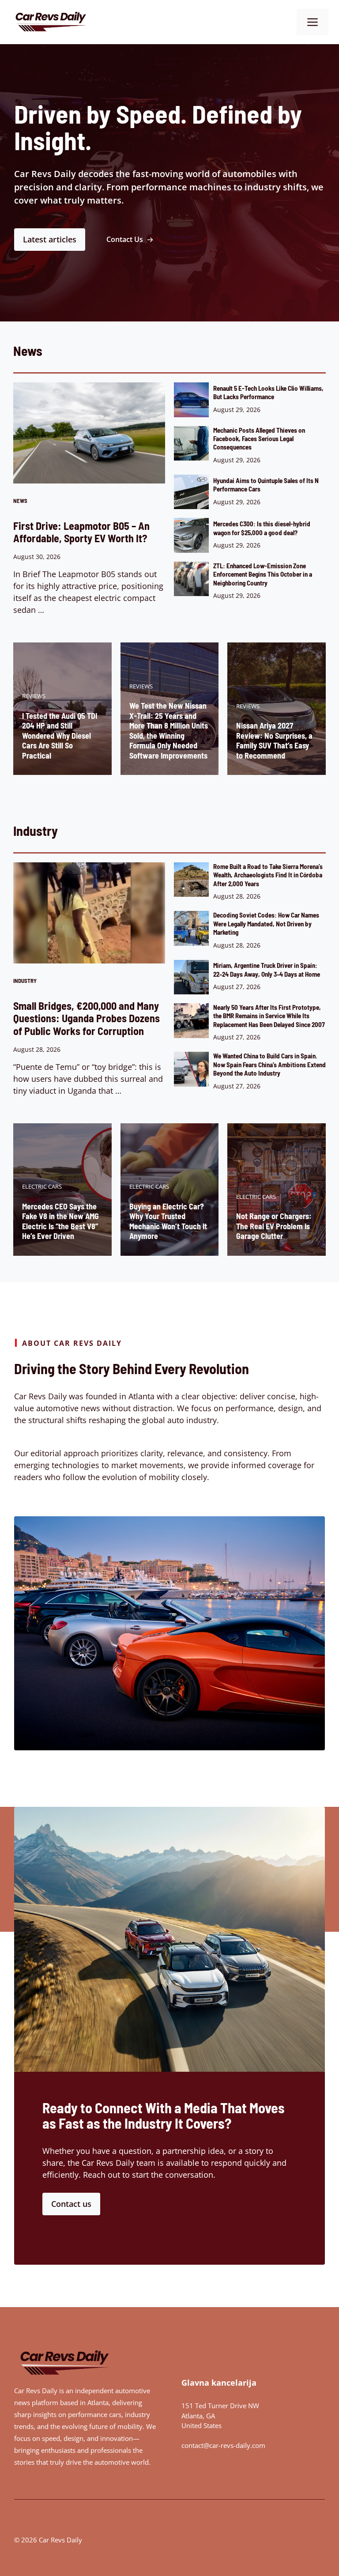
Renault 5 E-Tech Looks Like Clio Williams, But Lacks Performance (268, 392)
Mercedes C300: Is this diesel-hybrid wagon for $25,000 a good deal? (262, 528)
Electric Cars (42, 1186)
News (20, 501)
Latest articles (50, 239)
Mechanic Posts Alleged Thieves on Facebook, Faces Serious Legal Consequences (259, 439)
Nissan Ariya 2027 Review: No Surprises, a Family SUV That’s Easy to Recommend (274, 740)
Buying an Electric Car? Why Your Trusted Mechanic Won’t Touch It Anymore (168, 1221)
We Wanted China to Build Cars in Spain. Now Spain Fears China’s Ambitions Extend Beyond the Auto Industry (269, 1064)
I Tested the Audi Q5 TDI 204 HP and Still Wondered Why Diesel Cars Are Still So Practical (60, 736)
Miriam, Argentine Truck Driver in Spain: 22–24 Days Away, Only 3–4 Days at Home (267, 969)
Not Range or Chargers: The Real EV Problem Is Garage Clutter (274, 1226)
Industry (25, 981)
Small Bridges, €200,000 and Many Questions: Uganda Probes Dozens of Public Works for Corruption (87, 1018)
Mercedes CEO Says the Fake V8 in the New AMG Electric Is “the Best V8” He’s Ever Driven (60, 1221)
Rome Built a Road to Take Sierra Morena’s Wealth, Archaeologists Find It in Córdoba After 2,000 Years (268, 875)
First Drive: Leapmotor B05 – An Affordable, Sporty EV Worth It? (81, 532)
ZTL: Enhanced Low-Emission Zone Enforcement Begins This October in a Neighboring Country (263, 574)
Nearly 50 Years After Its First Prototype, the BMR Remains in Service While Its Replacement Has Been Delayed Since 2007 (269, 1016)
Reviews (34, 696)
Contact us (71, 2204)
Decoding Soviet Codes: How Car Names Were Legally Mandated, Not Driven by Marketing (266, 924)
